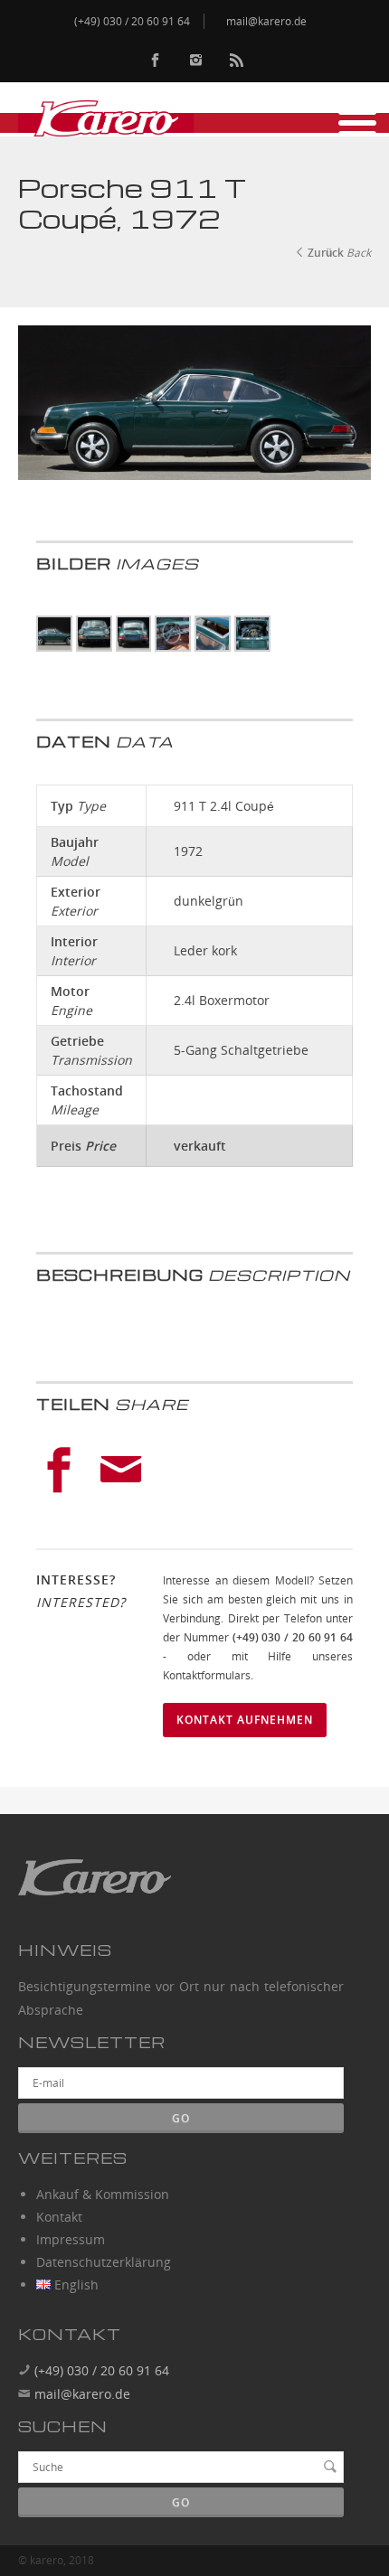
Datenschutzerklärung (104, 2262)
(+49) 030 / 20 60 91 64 (100, 2370)
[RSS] (237, 61)
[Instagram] (196, 61)
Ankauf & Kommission (103, 2194)
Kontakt (59, 2217)
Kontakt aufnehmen (245, 1720)
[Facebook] (155, 61)
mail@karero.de (82, 2394)
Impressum (71, 2239)
